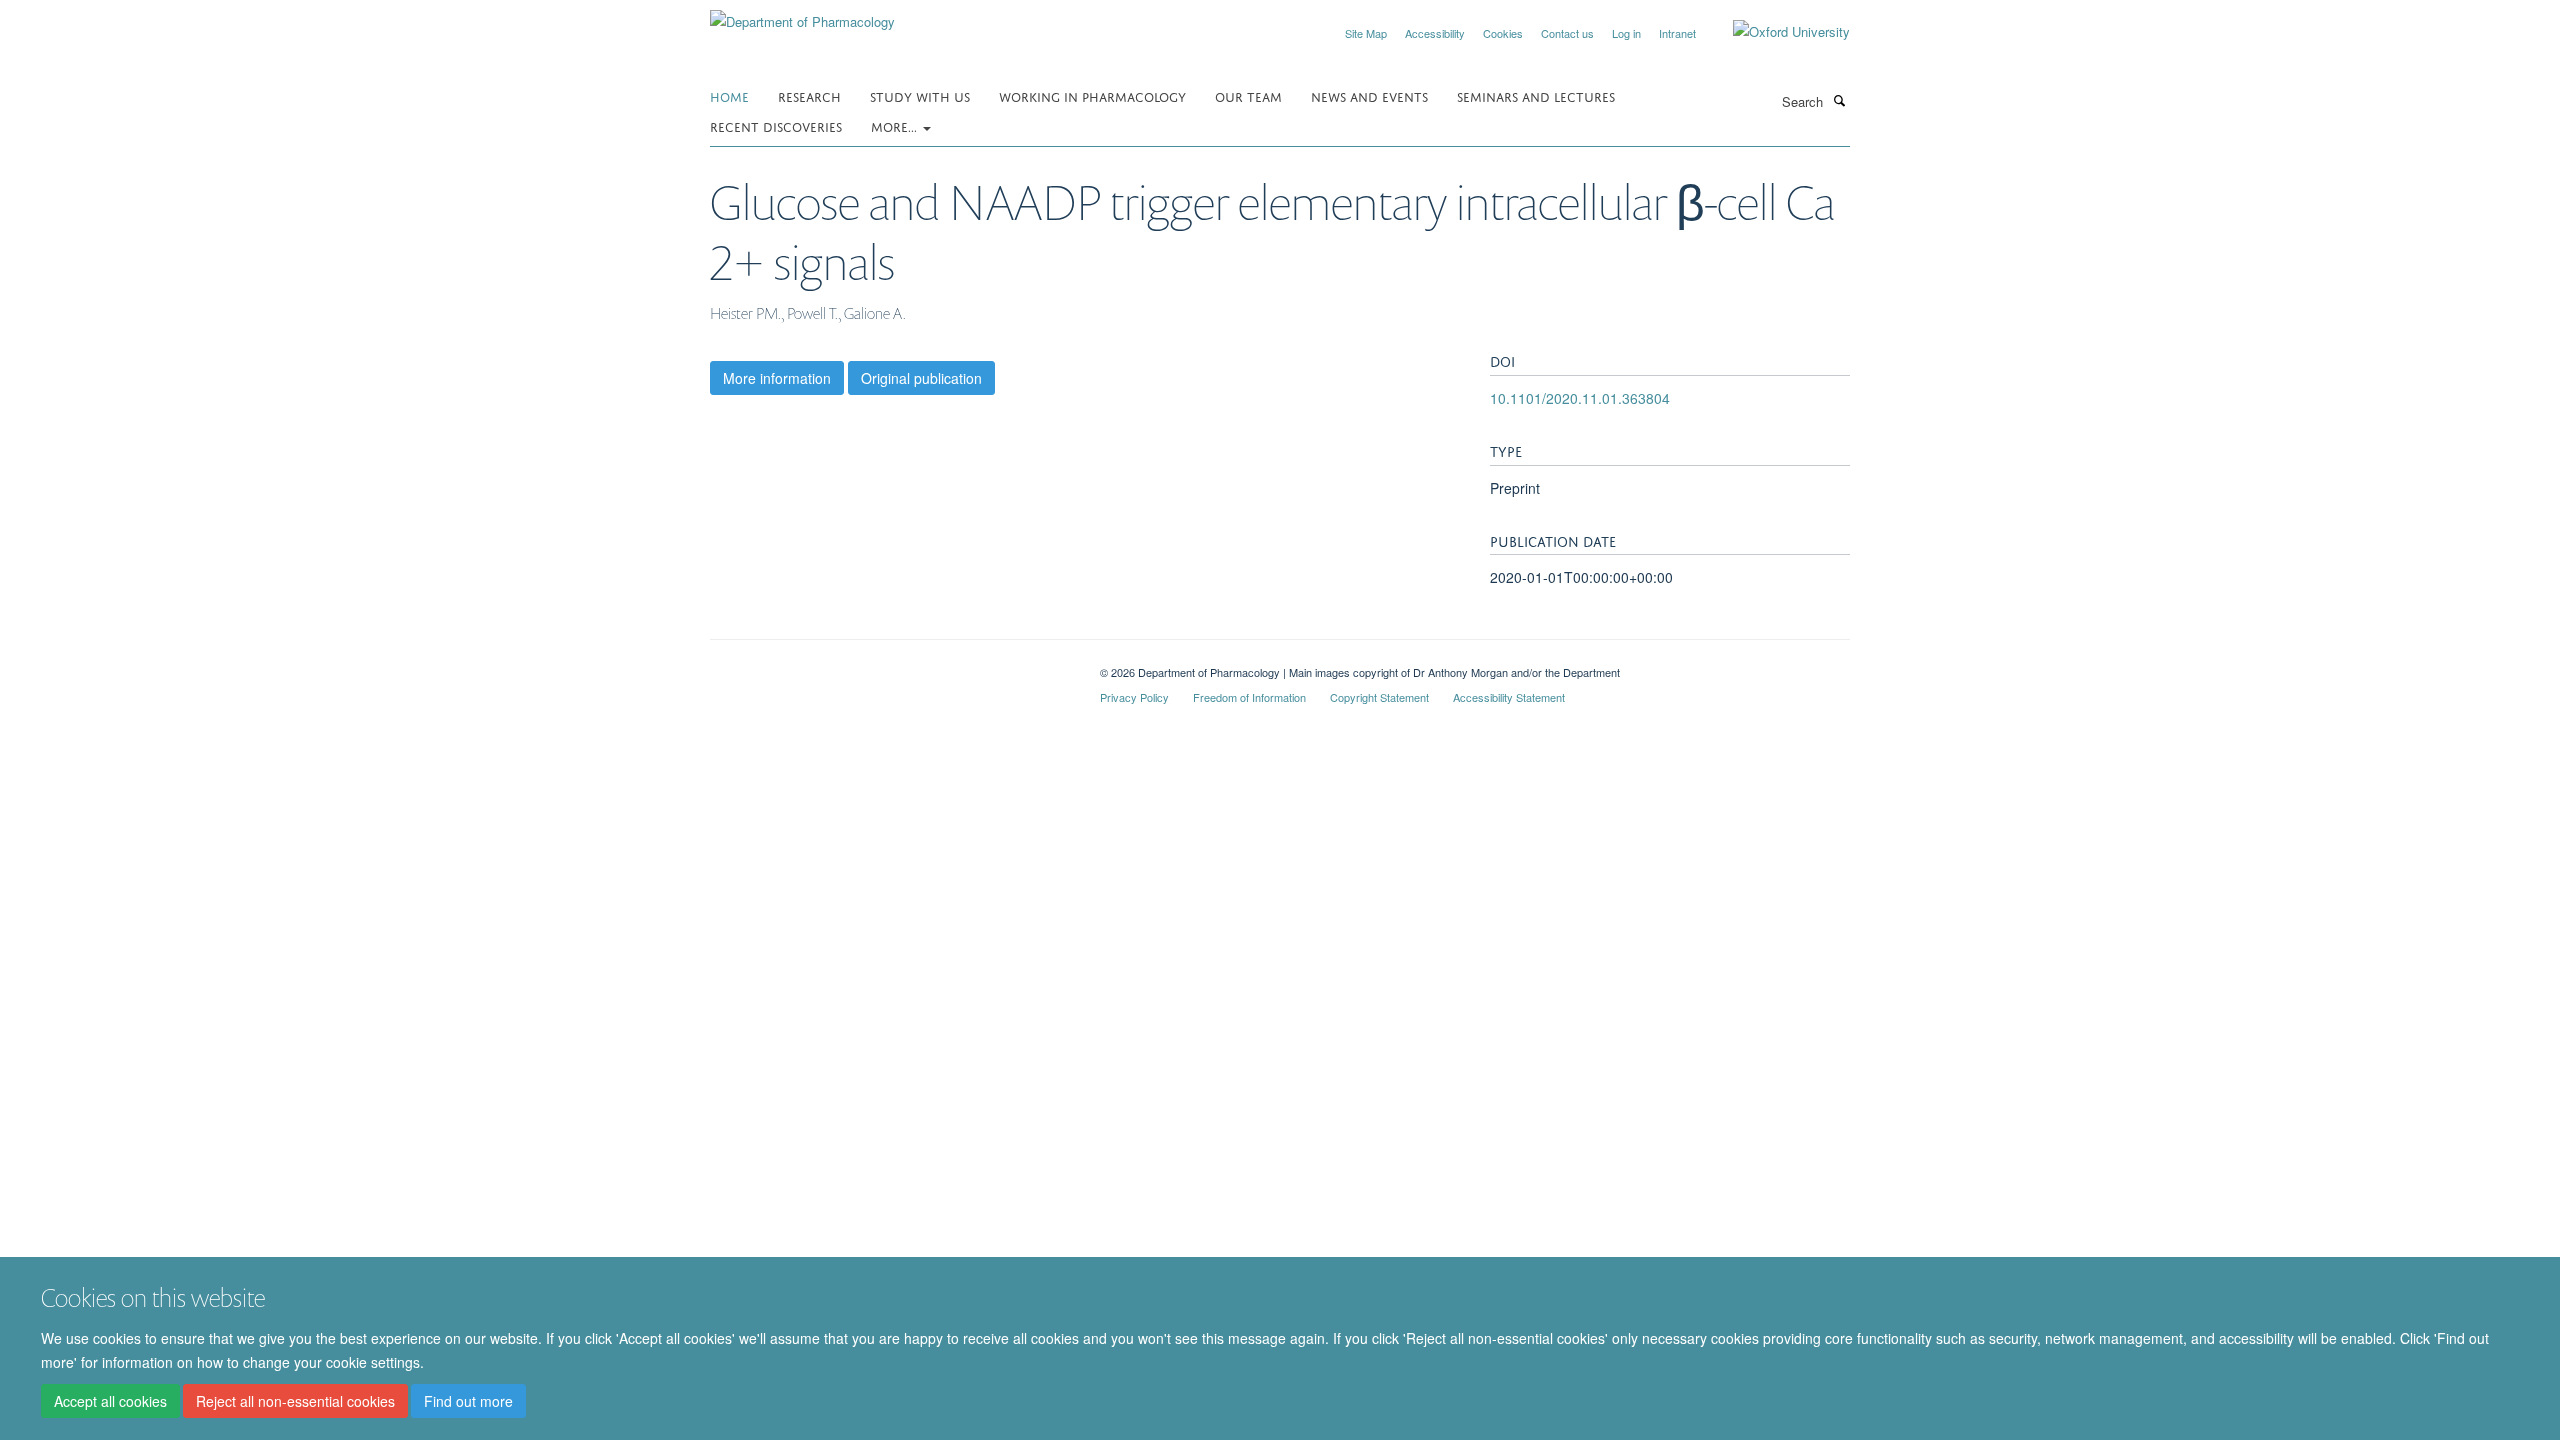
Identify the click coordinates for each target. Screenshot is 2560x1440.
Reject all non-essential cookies (295, 1401)
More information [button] (777, 378)
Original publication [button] (921, 378)
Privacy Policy (1134, 697)
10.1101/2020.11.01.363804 (1580, 398)
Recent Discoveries (776, 125)
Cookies (1503, 33)
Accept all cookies (110, 1401)
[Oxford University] (1776, 32)
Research (809, 95)
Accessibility (1435, 33)
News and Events (1369, 95)
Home (729, 95)
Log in (1626, 33)
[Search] (1839, 100)
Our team (1248, 95)
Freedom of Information (1249, 697)
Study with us (920, 95)
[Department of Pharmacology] (802, 14)
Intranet (1677, 33)
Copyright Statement (1379, 697)
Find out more (468, 1401)
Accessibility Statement (1509, 697)
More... (896, 125)
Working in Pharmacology (1092, 95)
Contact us (1567, 33)
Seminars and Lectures (1536, 95)
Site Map (1366, 33)
